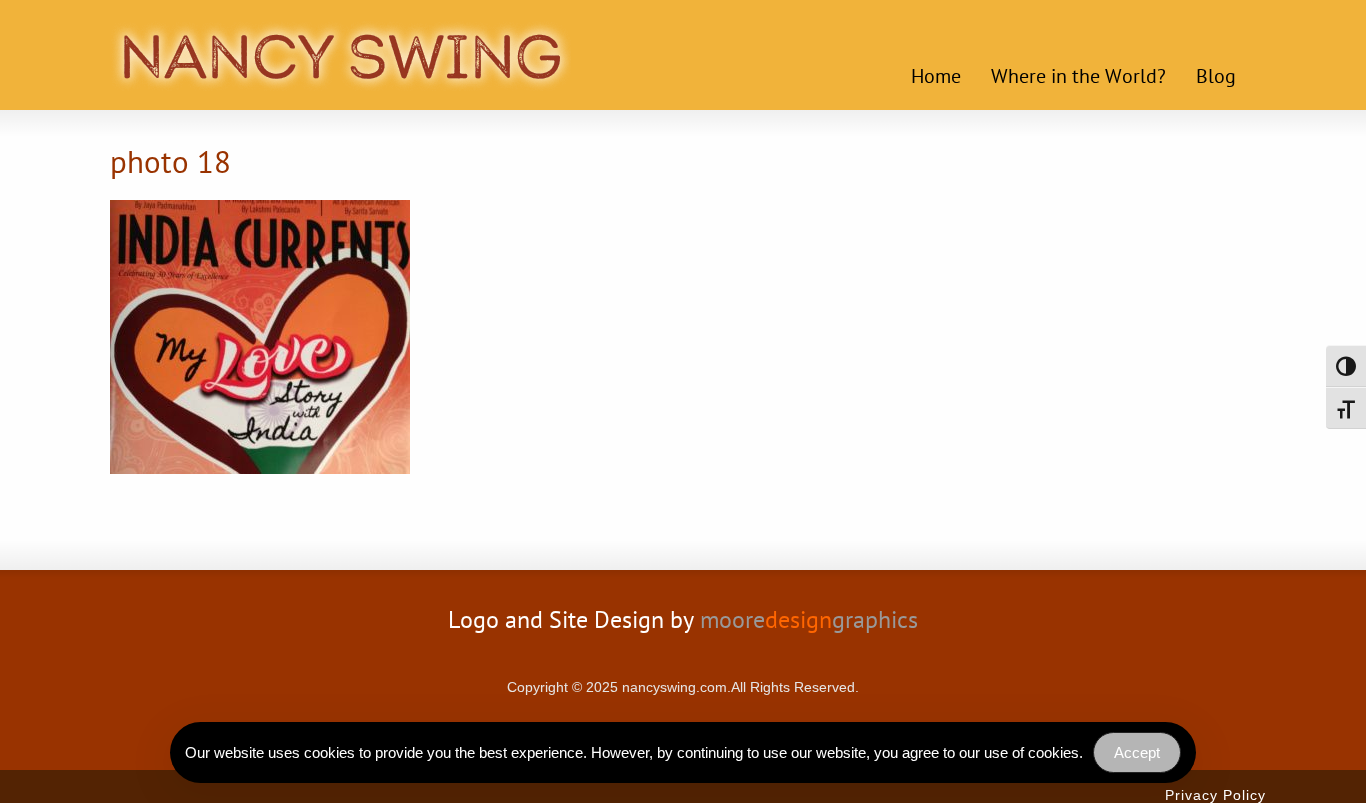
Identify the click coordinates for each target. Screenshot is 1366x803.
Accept (1137, 752)
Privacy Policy (1215, 795)
